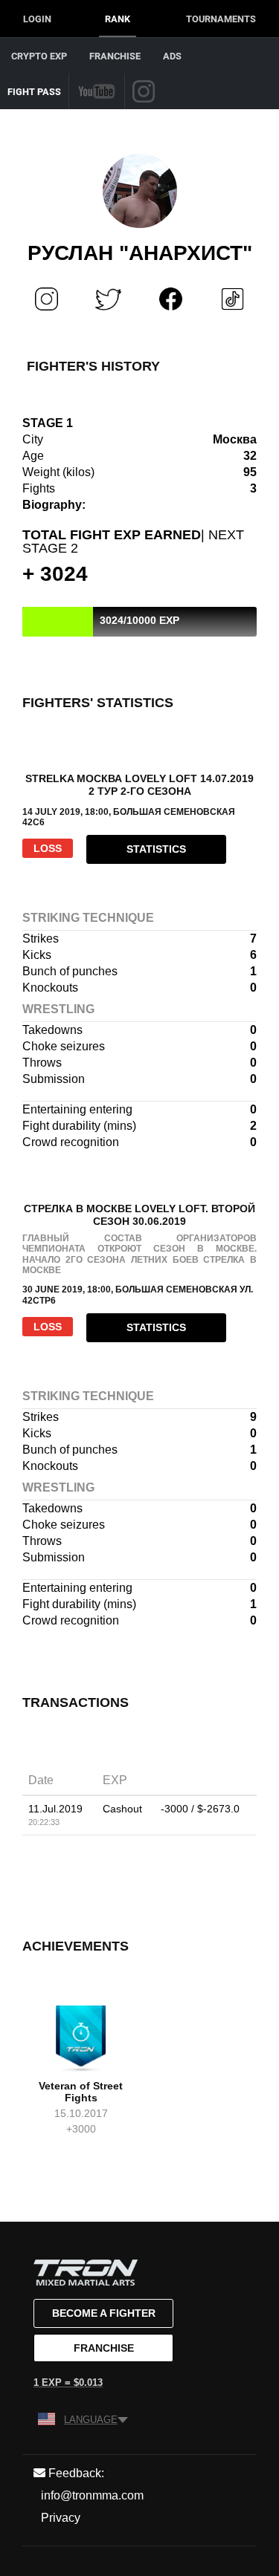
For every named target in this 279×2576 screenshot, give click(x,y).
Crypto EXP (39, 56)
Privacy (61, 2518)
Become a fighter (104, 2313)
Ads (172, 56)
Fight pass (34, 92)
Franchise (115, 56)
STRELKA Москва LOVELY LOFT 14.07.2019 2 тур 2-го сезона (139, 785)
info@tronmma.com (92, 2495)
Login (37, 19)
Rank (118, 19)
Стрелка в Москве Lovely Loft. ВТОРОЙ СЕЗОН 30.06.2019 (139, 1215)
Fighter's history (93, 366)
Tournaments (221, 19)
